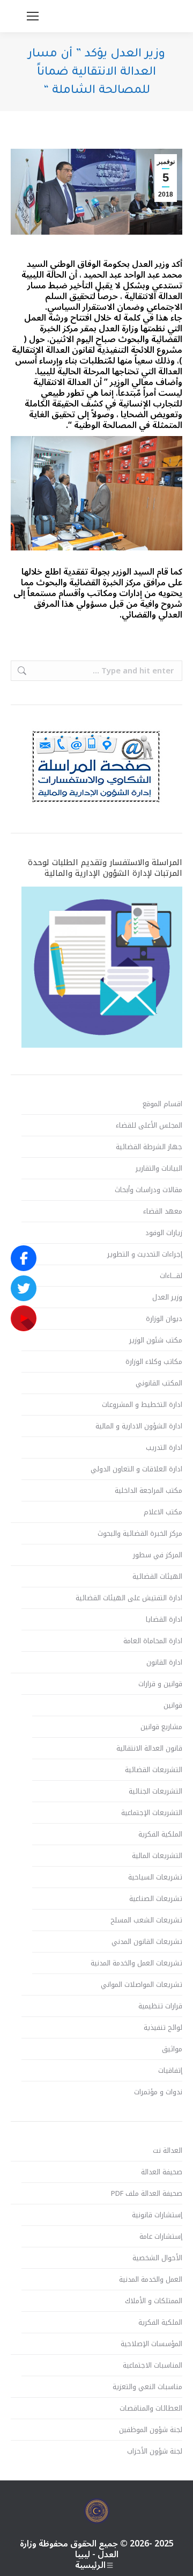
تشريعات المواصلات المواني (142, 1985)
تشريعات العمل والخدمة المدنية (136, 1963)
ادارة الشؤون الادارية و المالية (139, 1426)
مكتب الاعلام (163, 1512)
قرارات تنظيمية (160, 2006)
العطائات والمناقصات (151, 2408)
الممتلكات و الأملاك (154, 2301)
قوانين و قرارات (160, 1684)
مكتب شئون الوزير (156, 1340)
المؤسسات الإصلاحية (151, 2344)
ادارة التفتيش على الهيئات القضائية (129, 1598)
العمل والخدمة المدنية (151, 2280)
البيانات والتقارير (159, 1169)
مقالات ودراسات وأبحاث (149, 1190)
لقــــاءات (171, 1276)
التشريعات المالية (157, 1856)
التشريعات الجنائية (155, 1791)
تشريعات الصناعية (156, 1899)
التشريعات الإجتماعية (152, 1813)
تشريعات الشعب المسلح (146, 1920)
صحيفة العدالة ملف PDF (147, 2194)
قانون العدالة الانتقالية (149, 1748)
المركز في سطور (158, 1555)
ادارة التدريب (164, 1448)
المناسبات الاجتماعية (153, 2365)
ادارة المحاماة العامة (153, 1641)
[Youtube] (24, 1318)
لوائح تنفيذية (163, 2028)
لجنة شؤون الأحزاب (155, 2451)
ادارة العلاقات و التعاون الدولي (136, 1469)
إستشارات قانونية (157, 2215)
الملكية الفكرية (160, 1834)
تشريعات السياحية (155, 1877)
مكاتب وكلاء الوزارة (154, 1362)
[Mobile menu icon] (33, 16)
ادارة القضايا (164, 1620)
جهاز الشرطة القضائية (149, 1147)
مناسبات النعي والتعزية (147, 2387)
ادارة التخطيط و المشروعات (142, 1405)
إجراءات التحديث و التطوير (145, 1254)
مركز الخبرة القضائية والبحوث (140, 1534)
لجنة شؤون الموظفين (151, 2430)
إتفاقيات (170, 2071)
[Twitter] (24, 1288)
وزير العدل (167, 1297)
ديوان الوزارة (164, 1319)
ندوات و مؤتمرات (158, 2092)
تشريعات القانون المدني (147, 1942)
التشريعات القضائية (154, 1770)
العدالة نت (168, 2151)
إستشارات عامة (161, 2237)
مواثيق (172, 2049)
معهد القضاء (163, 1211)
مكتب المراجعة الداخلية (149, 1491)
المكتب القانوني (159, 1383)
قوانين (173, 1706)
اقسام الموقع (162, 1104)
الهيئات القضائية (157, 1577)
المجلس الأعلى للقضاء (149, 1126)
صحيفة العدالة (162, 2172)
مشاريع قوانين (161, 1727)
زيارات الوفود (164, 1233)
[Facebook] (24, 1258)
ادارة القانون (164, 1663)
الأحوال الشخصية (157, 2258)
